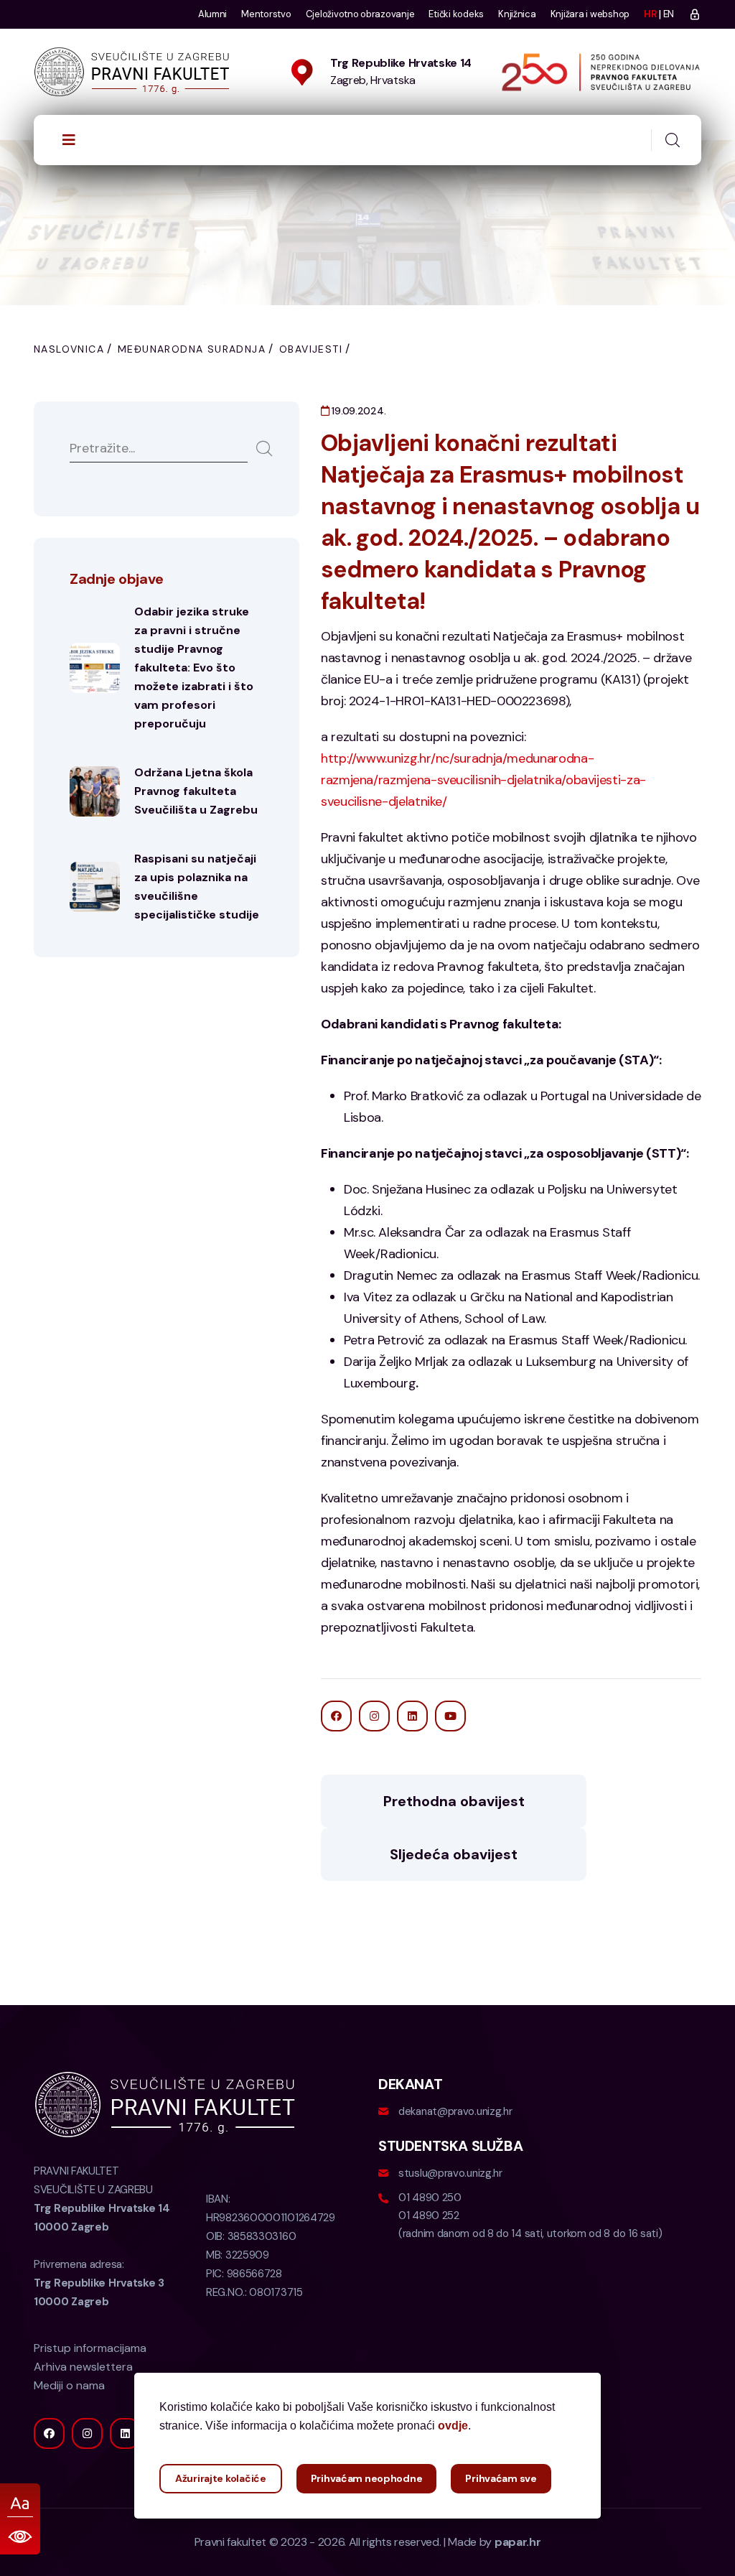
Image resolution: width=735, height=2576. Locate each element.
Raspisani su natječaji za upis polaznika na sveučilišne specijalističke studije (197, 887)
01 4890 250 (430, 2198)
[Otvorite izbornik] (69, 140)
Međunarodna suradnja (192, 349)
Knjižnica (517, 14)
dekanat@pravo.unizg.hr (455, 2111)
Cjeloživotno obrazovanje (360, 14)
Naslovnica (69, 349)
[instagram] (87, 2433)
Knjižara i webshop (590, 14)
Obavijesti (311, 349)
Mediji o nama (69, 2385)
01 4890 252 (429, 2215)
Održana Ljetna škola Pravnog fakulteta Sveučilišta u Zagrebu (196, 791)
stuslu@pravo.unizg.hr (450, 2173)
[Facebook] (49, 2433)
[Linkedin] (125, 2433)
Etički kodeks (456, 14)
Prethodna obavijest (454, 1801)
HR (650, 14)
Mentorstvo (266, 14)
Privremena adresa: (99, 2283)
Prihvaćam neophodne (367, 2478)
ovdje (453, 2426)
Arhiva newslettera (83, 2367)
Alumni (212, 14)
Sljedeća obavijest (454, 1854)
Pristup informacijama (90, 2348)
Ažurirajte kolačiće (221, 2478)
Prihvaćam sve (501, 2478)
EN (669, 14)
